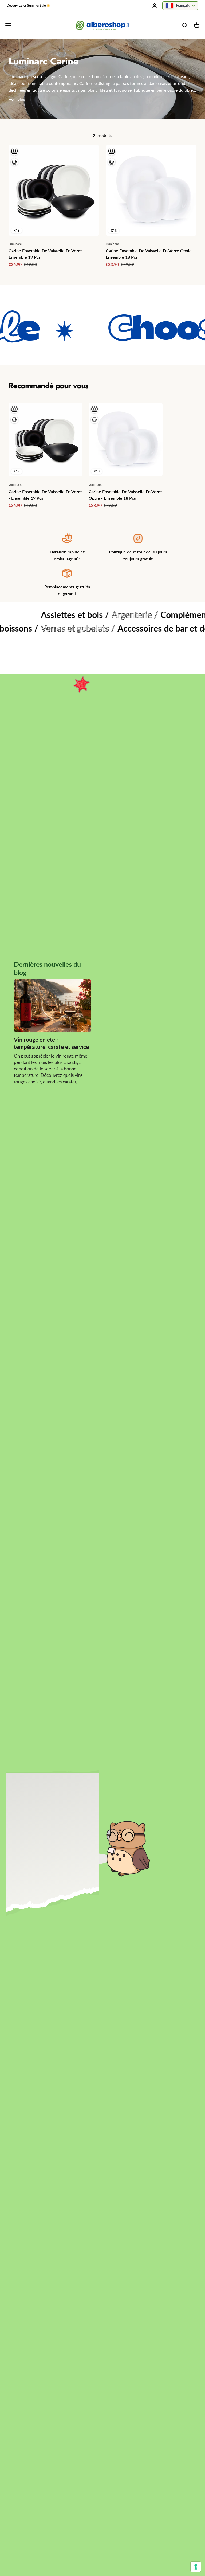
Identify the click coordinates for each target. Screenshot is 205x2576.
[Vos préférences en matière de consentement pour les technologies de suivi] (196, 2567)
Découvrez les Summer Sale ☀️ (29, 5)
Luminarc (15, 244)
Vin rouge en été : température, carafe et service (51, 1043)
